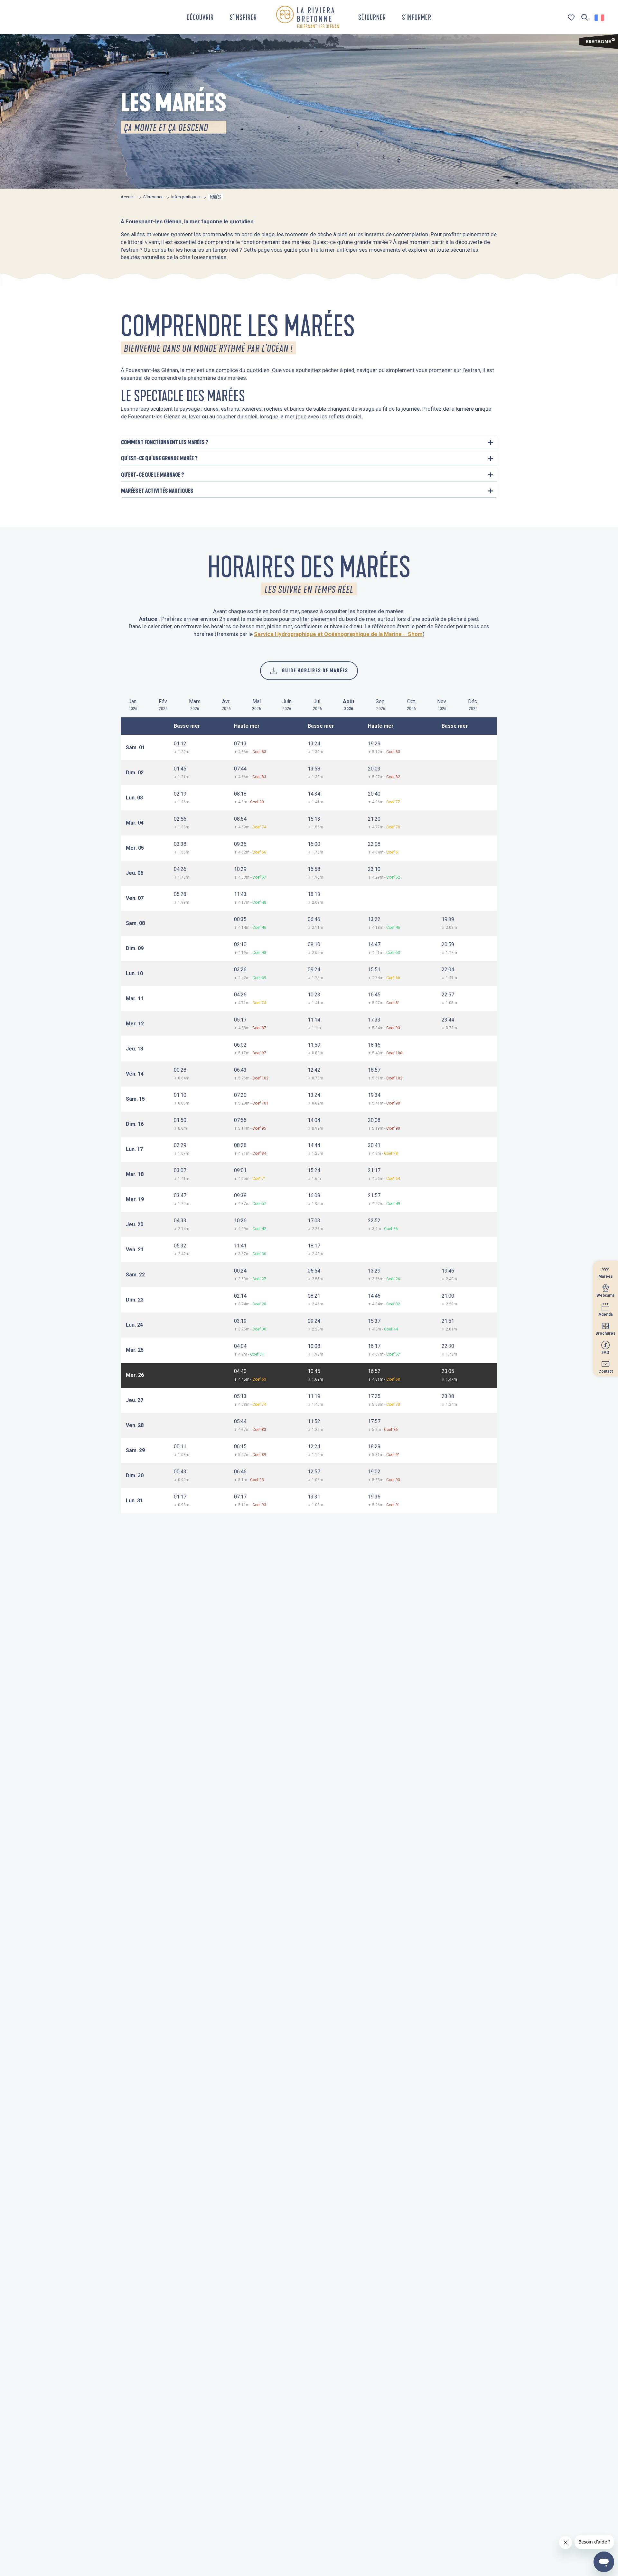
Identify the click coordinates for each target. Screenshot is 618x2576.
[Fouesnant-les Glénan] (308, 17)
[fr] (600, 18)
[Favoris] (572, 18)
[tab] (133, 704)
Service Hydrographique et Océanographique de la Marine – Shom (338, 634)
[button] (585, 18)
